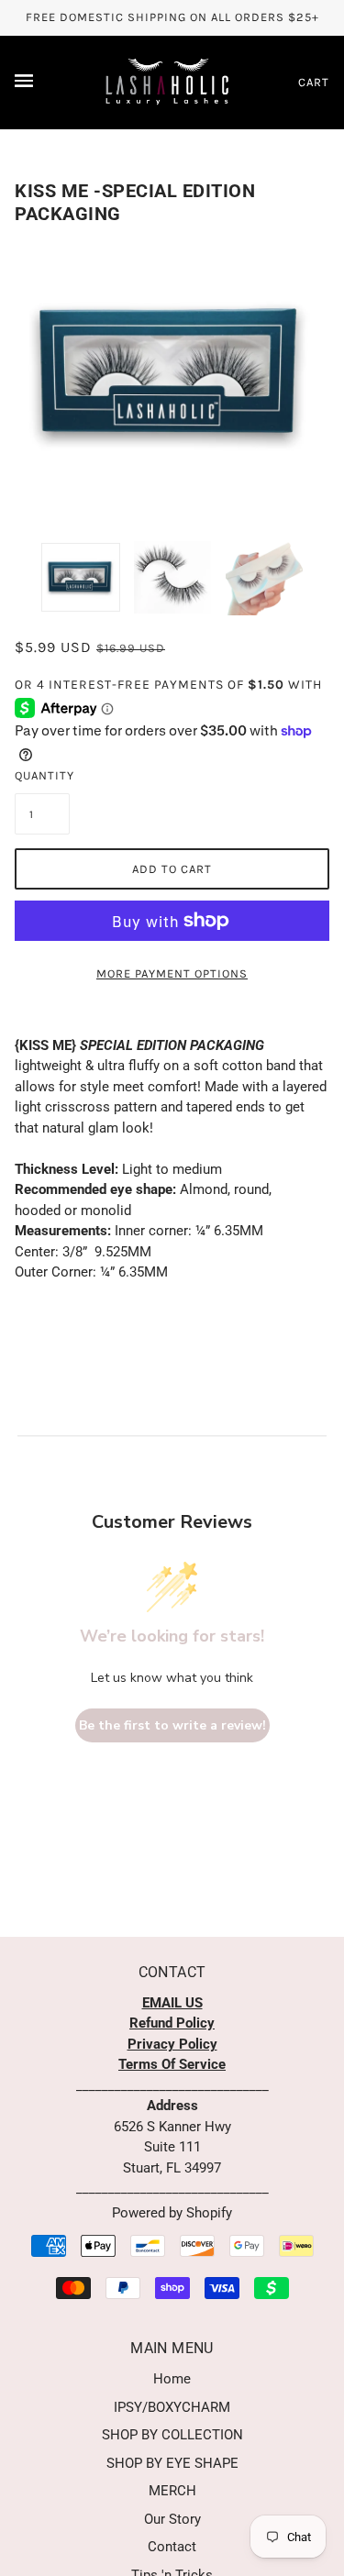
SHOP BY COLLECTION (172, 2435)
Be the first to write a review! (172, 1725)
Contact (172, 2547)
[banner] (168, 81)
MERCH (172, 2491)
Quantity (42, 775)
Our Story (172, 2519)
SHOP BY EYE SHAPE (172, 2463)
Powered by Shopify (172, 2213)
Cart (314, 82)
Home (172, 2379)
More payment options (172, 973)
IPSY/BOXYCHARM (172, 2407)
